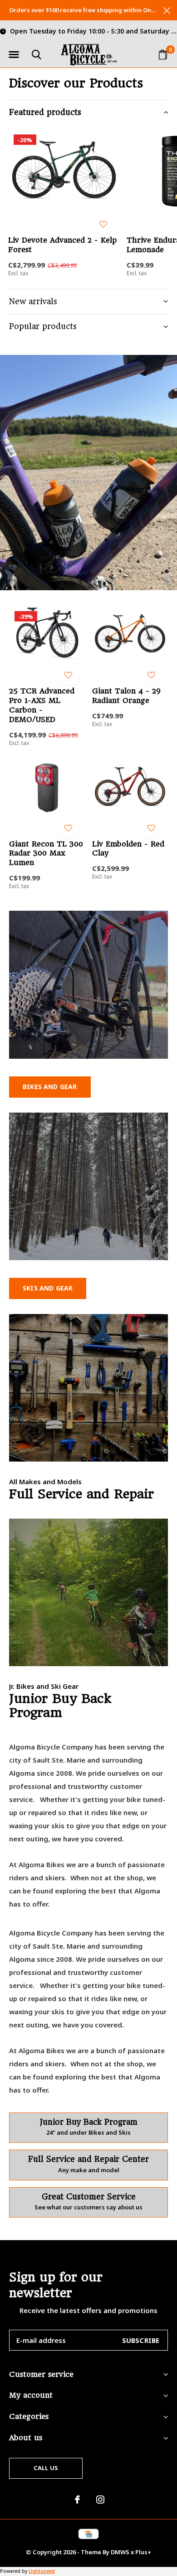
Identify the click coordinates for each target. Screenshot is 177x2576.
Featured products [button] (45, 112)
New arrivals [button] (33, 301)
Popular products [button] (43, 326)
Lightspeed (42, 2571)
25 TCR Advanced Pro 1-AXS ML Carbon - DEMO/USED (42, 705)
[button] (14, 55)
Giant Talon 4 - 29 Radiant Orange (126, 696)
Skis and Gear (48, 1288)
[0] (163, 54)
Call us (46, 2468)
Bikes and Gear (50, 1087)
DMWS (120, 2552)
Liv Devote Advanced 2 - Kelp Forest (62, 245)
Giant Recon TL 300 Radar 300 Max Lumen (46, 853)
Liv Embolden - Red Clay (128, 849)
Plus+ (143, 2552)
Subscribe (141, 2340)
